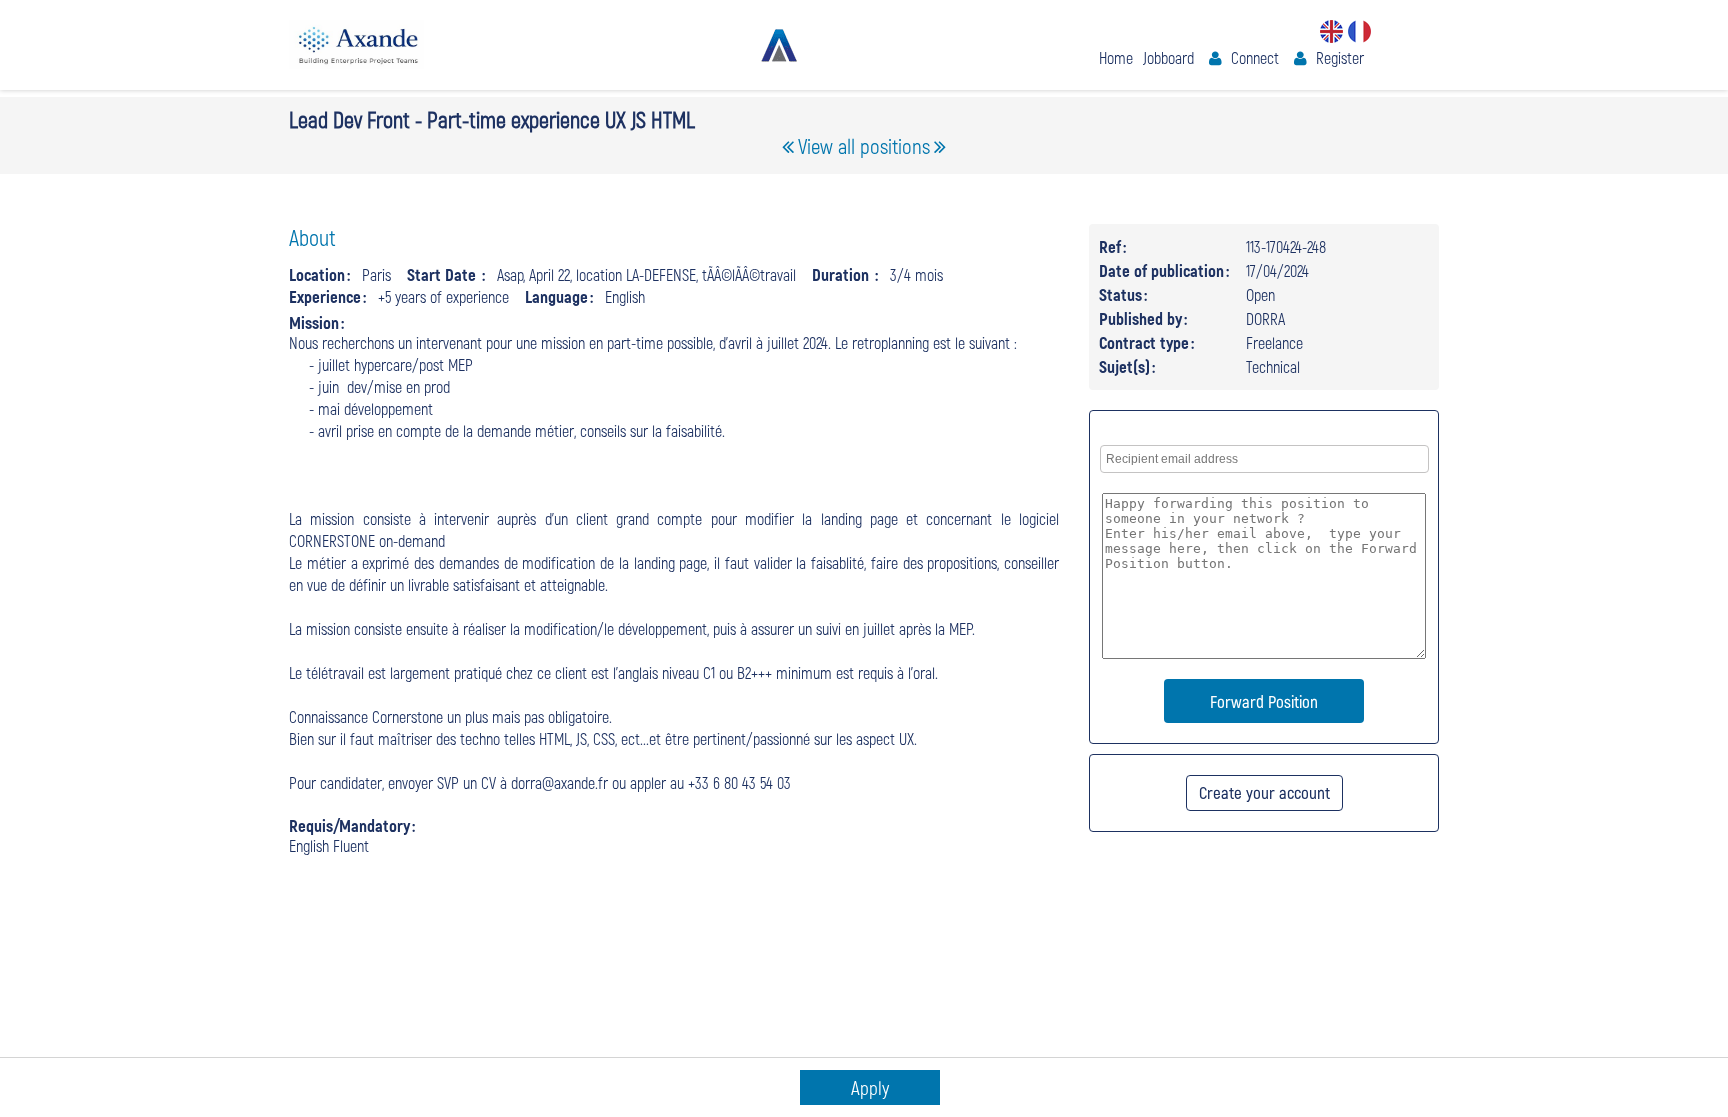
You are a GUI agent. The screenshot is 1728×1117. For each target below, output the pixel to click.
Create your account (1264, 792)
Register (1340, 57)
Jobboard (1168, 57)
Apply (870, 1087)
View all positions (864, 145)
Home (1116, 57)
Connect (1255, 57)
